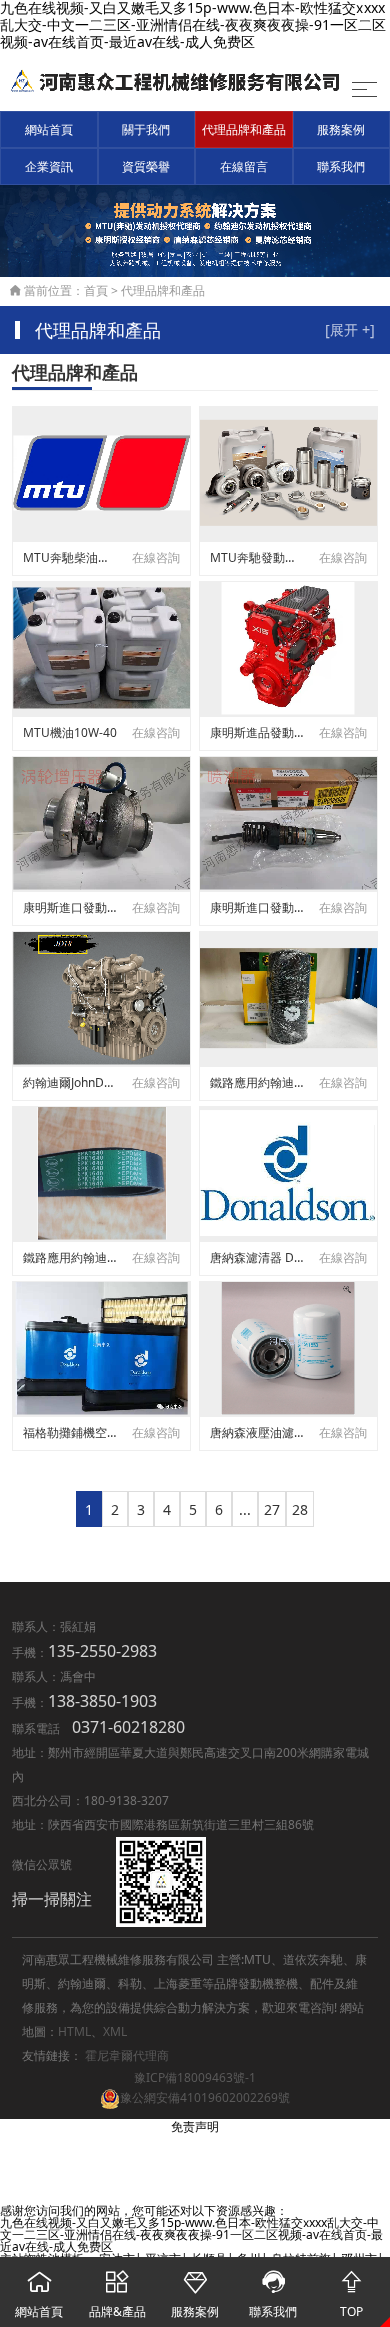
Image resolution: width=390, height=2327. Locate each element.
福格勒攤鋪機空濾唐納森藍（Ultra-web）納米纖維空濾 (70, 1432)
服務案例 (341, 129)
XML (115, 2031)
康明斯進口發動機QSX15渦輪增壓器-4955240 (70, 907)
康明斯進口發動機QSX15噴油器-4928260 (257, 907)
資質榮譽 (146, 166)
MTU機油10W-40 (70, 732)
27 (272, 1509)
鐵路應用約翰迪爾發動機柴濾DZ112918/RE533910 (257, 1082)
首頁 (96, 290)
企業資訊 (49, 166)
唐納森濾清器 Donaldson (257, 1257)
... (245, 1509)
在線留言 (244, 166)
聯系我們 (341, 166)
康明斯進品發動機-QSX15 (257, 732)
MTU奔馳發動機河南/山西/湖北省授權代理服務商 (257, 557)
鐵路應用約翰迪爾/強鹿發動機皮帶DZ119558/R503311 (70, 1257)
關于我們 (146, 129)
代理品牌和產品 (244, 129)
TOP (351, 2294)
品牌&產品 (117, 2294)
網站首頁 (49, 129)
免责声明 (195, 2126)
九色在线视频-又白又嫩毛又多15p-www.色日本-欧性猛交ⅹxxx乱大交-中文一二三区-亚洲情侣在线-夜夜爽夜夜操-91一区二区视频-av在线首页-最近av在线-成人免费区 (191, 2234)
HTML (74, 2031)
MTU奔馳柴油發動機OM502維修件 (70, 557)
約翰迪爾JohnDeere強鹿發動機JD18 (70, 1082)
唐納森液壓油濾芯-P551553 (257, 1432)
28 (300, 1509)
